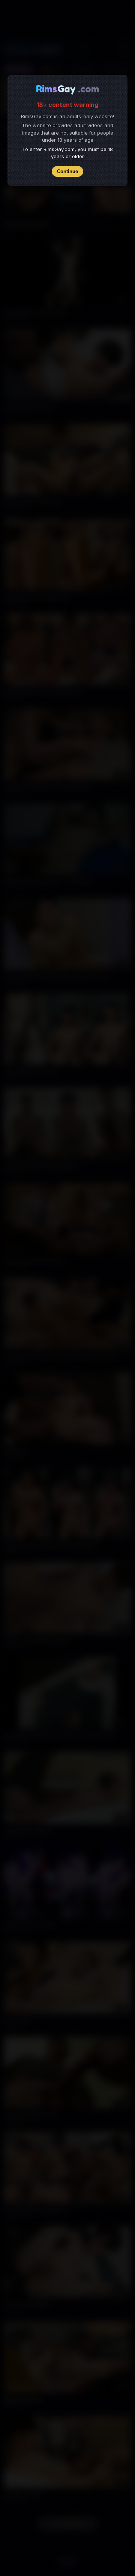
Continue (67, 171)
